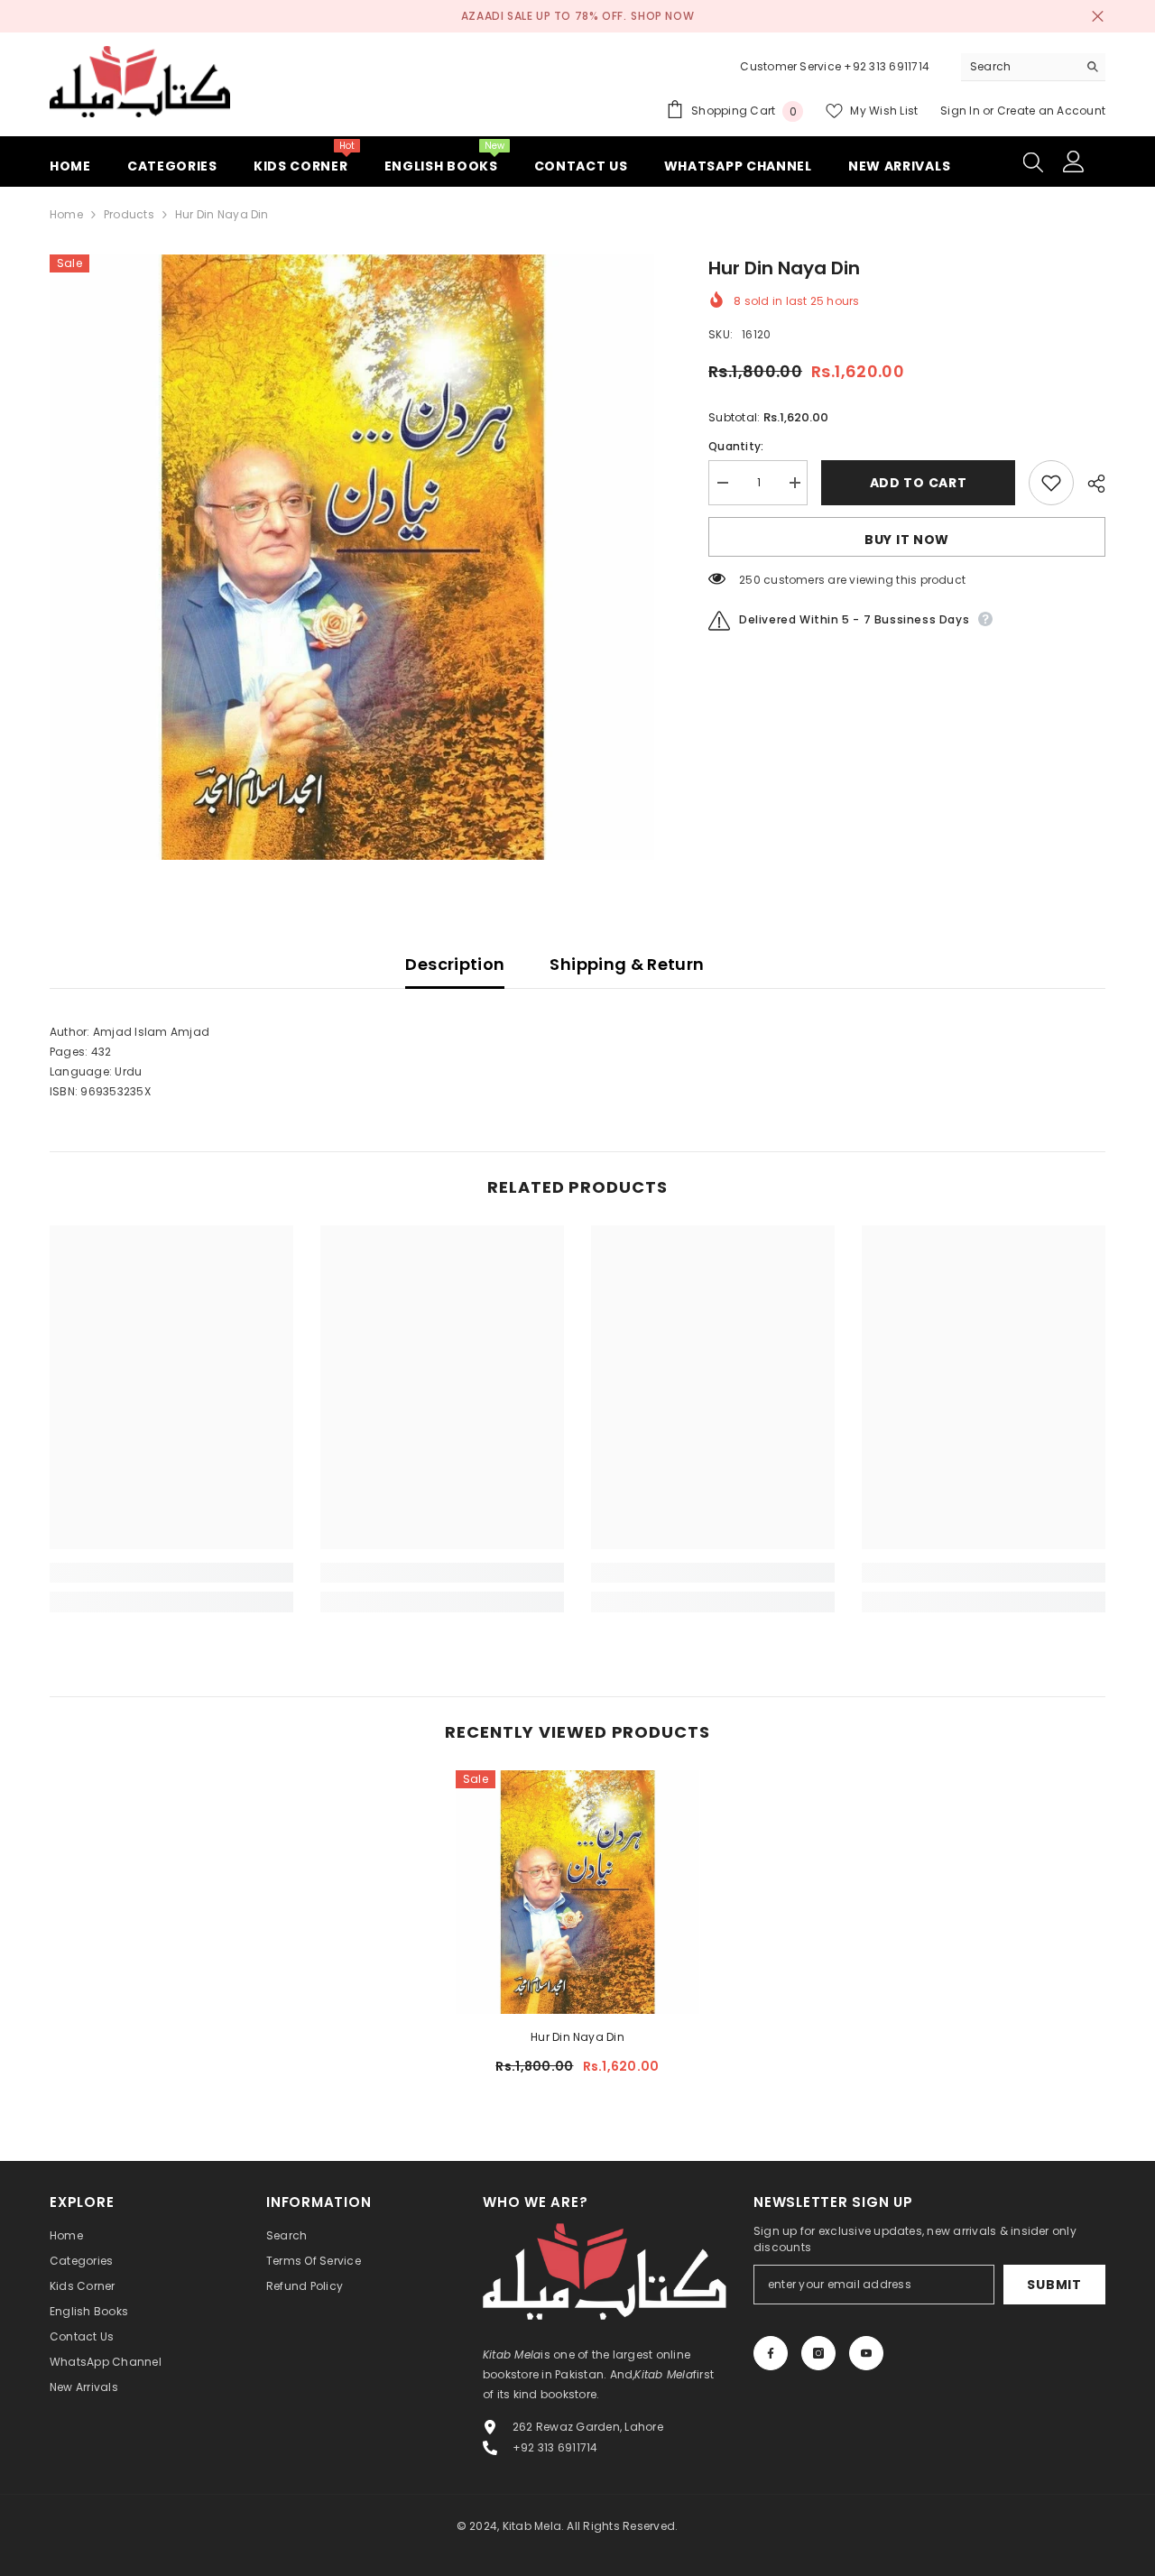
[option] (352, 557)
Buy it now (907, 540)
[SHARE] (1090, 484)
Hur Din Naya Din (577, 2037)
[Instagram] (818, 2353)
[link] (171, 1573)
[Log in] (1074, 162)
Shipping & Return (627, 964)
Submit (1054, 2285)
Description (455, 964)
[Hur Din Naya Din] (577, 1892)
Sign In (961, 111)
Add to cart (919, 483)
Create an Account (1051, 111)
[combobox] (1019, 67)
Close (1098, 17)
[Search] (1033, 67)
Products (129, 214)
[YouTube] (866, 2353)
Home (66, 214)
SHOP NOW (662, 16)
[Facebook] (771, 2353)
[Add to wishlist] (1051, 483)
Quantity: (736, 446)
